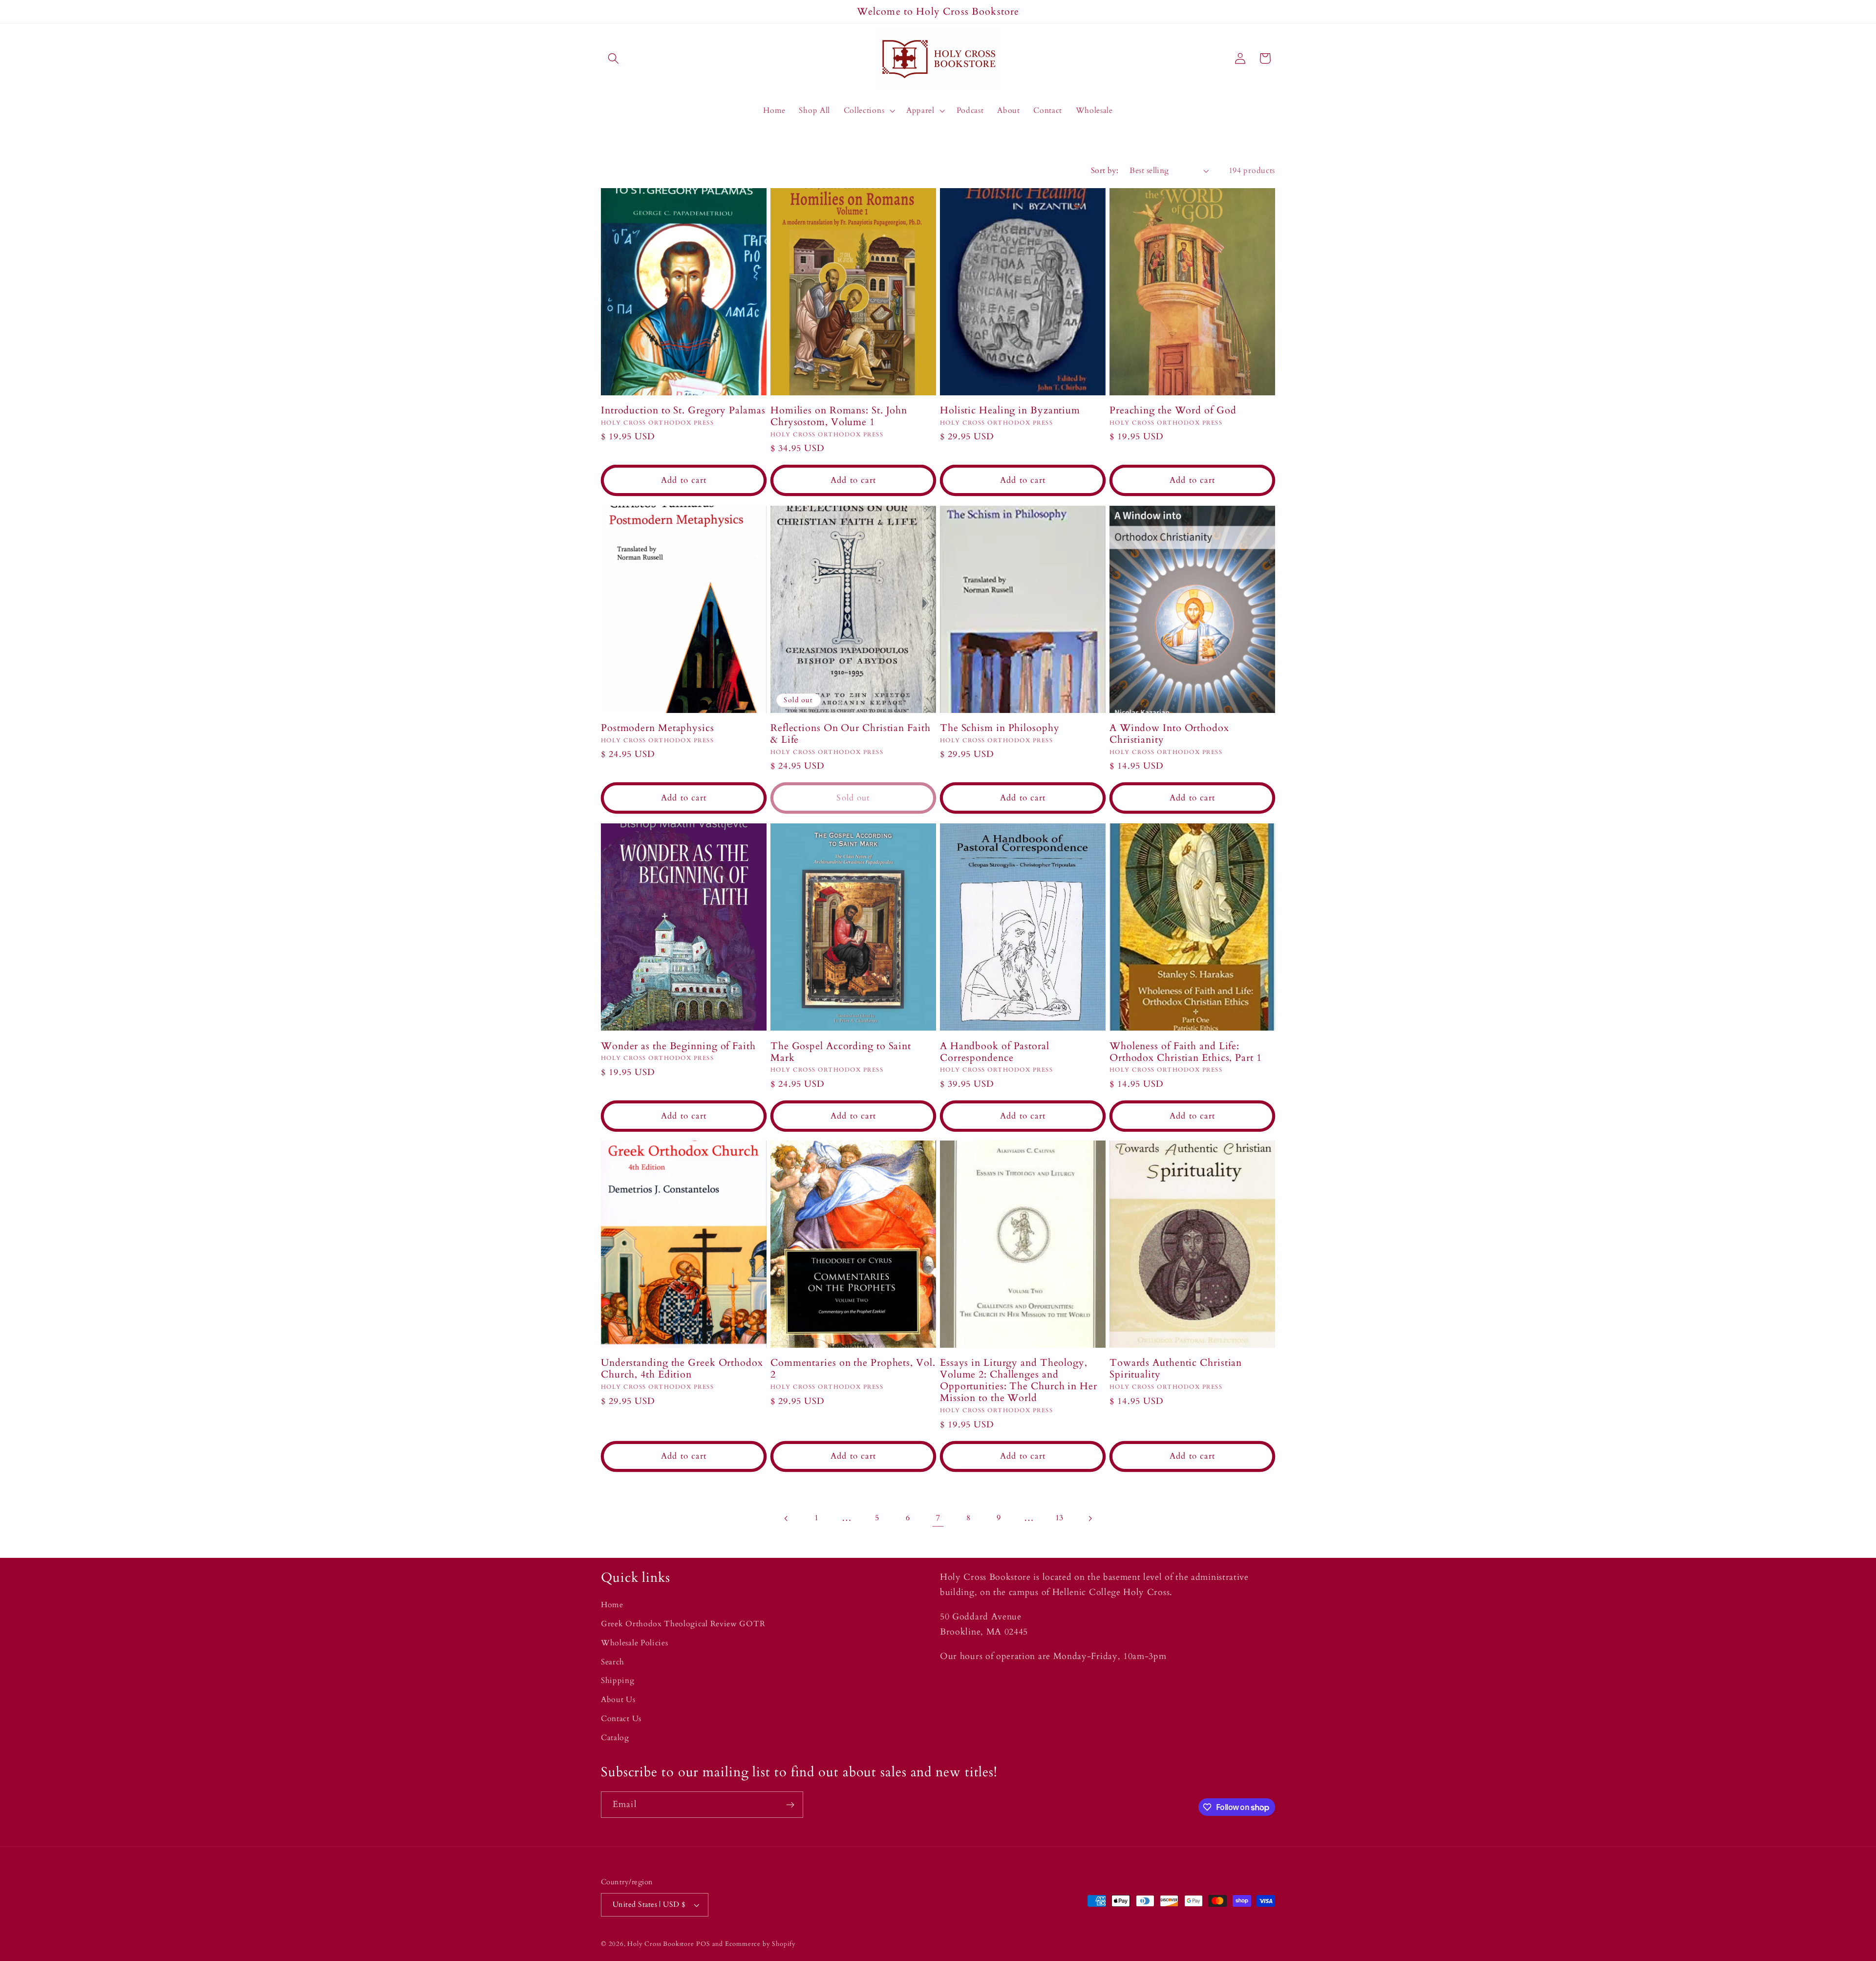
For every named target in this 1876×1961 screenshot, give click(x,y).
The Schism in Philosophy (1000, 728)
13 (1059, 1518)
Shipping (618, 1681)
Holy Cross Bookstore (661, 1944)
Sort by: (1105, 171)
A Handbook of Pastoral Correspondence (995, 1052)
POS (703, 1944)
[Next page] (1090, 1519)
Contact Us (621, 1719)
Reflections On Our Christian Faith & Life (851, 734)
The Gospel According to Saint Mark (841, 1052)
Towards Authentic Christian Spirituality (1176, 1369)
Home (612, 1605)
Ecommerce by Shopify (760, 1944)
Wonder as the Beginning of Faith (678, 1046)
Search (613, 1662)
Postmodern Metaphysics (658, 728)
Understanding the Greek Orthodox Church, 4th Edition (682, 1369)
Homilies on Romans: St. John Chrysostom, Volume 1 (839, 416)
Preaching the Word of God (1173, 410)
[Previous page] (786, 1519)
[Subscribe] (790, 1805)
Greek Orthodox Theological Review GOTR (683, 1624)
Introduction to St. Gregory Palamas (683, 410)
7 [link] (938, 1518)
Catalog (615, 1738)
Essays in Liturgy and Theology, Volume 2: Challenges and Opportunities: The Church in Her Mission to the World (1019, 1381)
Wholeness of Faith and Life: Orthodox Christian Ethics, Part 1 (1186, 1052)
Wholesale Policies (634, 1643)
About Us (618, 1700)
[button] (613, 58)
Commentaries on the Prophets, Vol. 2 (853, 1369)
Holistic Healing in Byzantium (1010, 410)
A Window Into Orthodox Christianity (1169, 734)
